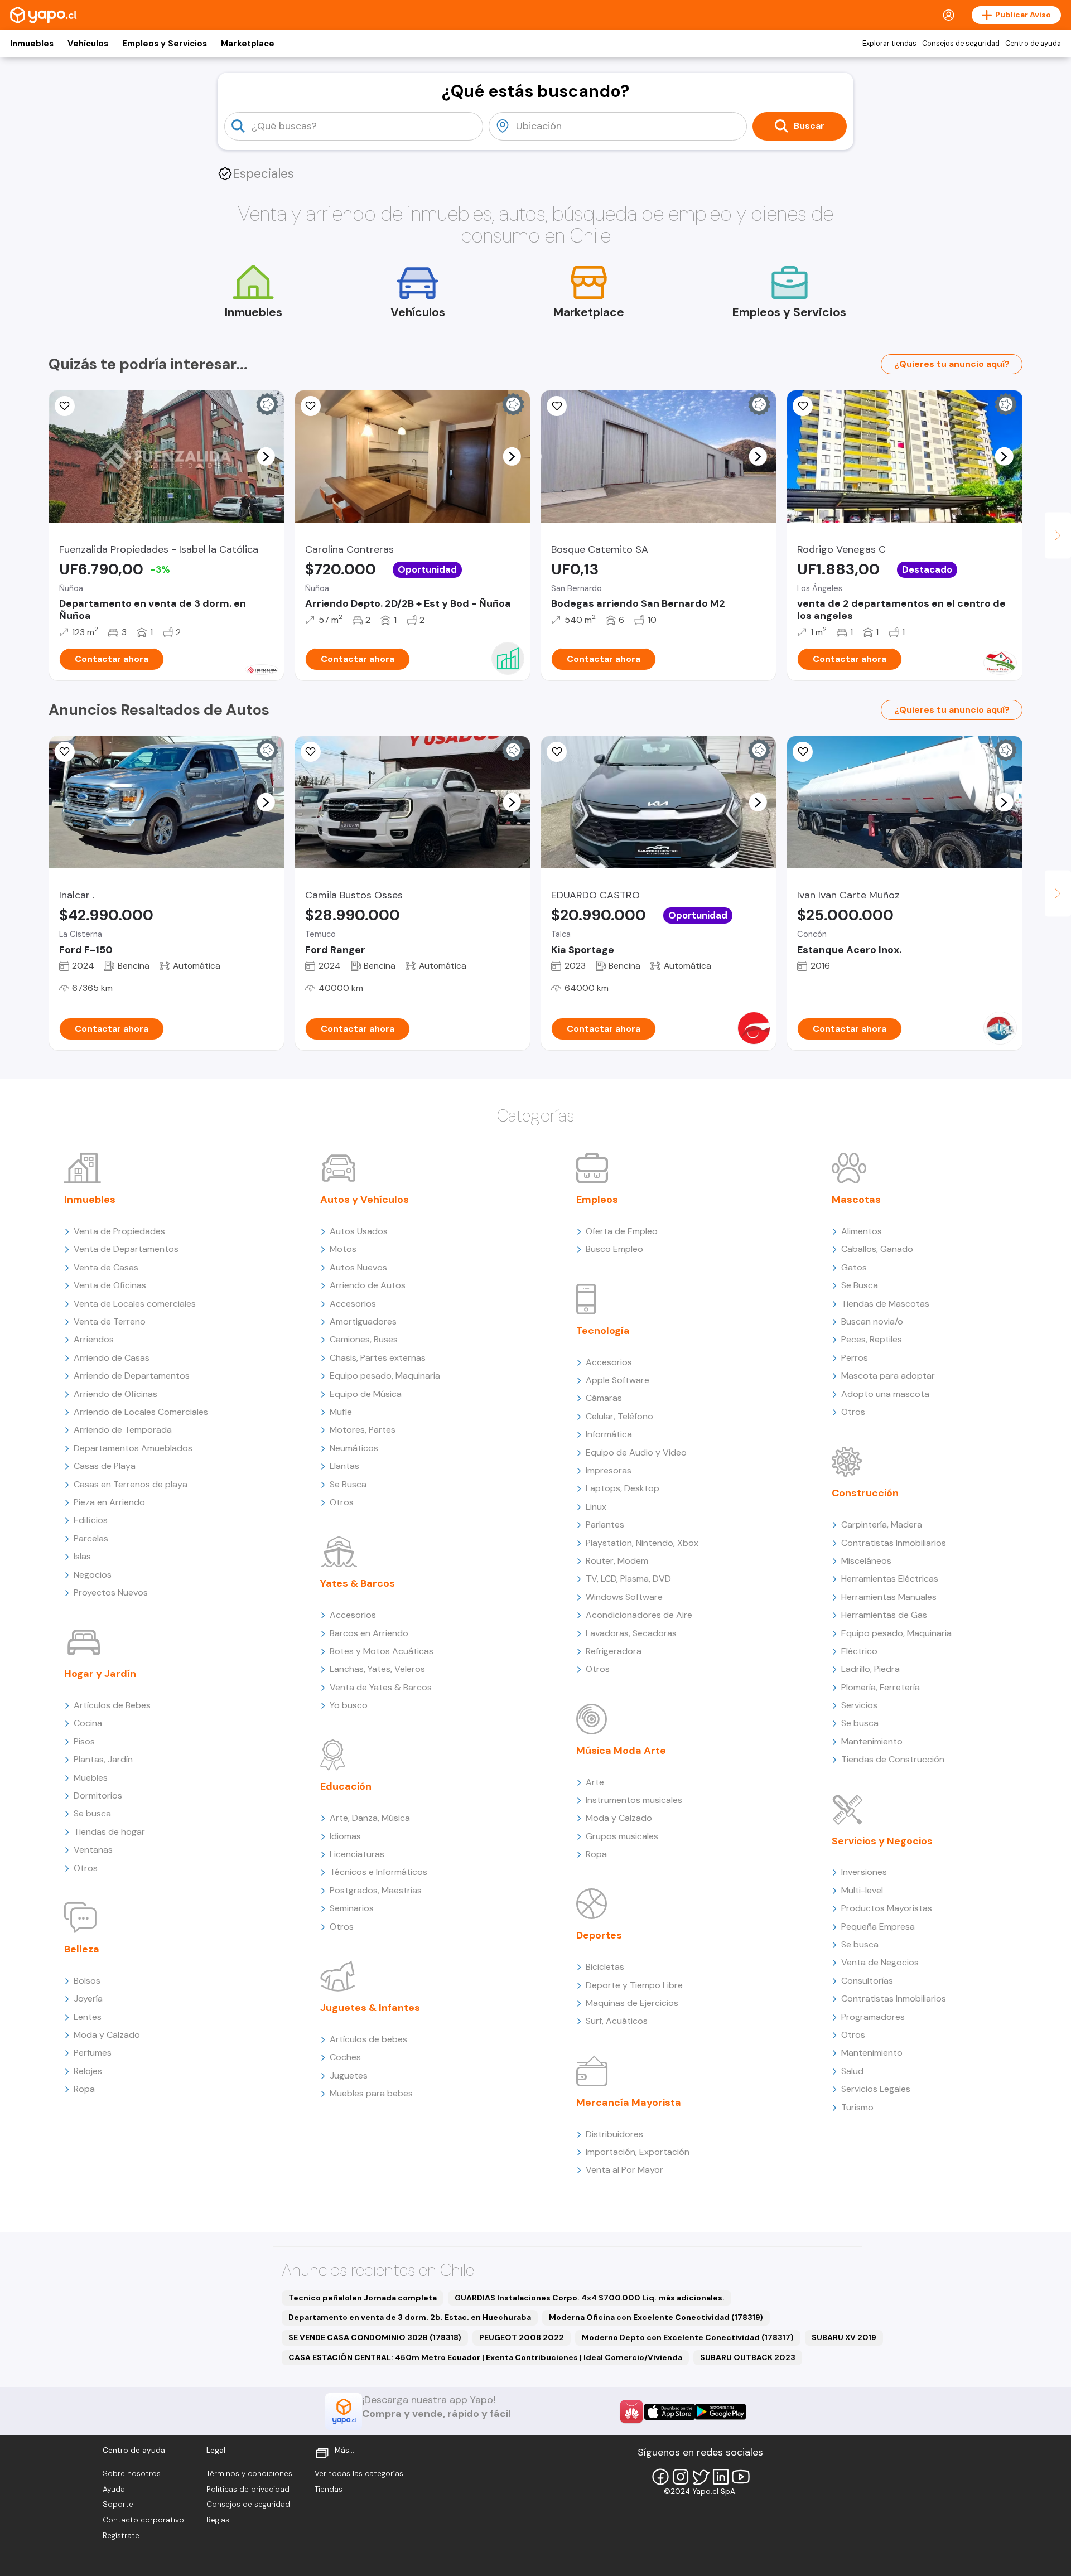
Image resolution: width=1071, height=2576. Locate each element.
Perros (855, 1358)
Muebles (91, 1778)
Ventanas (93, 1850)
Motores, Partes (363, 1430)
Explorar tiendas (889, 44)
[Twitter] (701, 2477)
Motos (343, 1249)
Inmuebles (32, 44)
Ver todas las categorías (359, 2474)
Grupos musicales (622, 1836)
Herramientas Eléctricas (890, 1579)
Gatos (854, 1267)
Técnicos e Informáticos (378, 1872)
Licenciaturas (357, 1854)
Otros (86, 1868)
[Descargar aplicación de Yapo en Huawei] (631, 2411)
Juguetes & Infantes (370, 2008)
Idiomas (345, 1836)
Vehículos (88, 44)
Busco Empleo (614, 1249)
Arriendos (94, 1339)
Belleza (82, 1949)
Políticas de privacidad (248, 2489)
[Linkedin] (721, 2477)
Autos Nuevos (358, 1267)
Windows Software (624, 1597)
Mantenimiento (872, 1741)
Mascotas (856, 1200)
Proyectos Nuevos (111, 1593)
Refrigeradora (614, 1651)
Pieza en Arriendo (109, 1502)
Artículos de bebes (368, 2039)
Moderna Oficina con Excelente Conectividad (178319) (656, 2317)
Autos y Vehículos (365, 1200)
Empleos (597, 1200)
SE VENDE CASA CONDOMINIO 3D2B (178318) (375, 2337)
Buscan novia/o (872, 1321)
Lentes (88, 2017)
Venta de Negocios (880, 1962)
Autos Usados (359, 1231)
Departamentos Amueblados (133, 1448)
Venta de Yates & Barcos (381, 1687)
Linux (596, 1507)
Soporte (118, 2504)
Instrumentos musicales (634, 1800)
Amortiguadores (363, 1321)
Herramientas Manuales (889, 1597)
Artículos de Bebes (112, 1705)
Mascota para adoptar (888, 1376)
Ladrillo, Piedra (870, 1669)
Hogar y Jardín (100, 1674)
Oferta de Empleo (622, 1231)
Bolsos (87, 1981)
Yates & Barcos (358, 1583)
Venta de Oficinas (110, 1285)
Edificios (91, 1520)
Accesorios (353, 1304)
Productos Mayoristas (887, 1908)
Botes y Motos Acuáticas (382, 1651)
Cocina (88, 1723)
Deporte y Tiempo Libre (634, 1985)
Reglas (218, 2520)
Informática (609, 1434)
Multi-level (862, 1890)
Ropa (84, 2089)
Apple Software (617, 1380)
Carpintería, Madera (882, 1524)
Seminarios (352, 1908)
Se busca (92, 1813)
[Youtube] (741, 2477)
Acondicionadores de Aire (639, 1615)
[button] (266, 456)
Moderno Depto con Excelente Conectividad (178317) (688, 2337)
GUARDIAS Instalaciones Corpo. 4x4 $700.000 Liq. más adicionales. (590, 2298)
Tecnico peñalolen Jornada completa (363, 2298)
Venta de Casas (106, 1267)
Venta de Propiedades (119, 1231)
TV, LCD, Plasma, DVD (628, 1579)
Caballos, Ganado (877, 1249)
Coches (345, 2057)
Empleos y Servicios (165, 44)
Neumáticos (354, 1448)
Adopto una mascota (885, 1394)
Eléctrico (859, 1651)
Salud (852, 2071)
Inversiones (864, 1872)
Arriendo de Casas (112, 1358)
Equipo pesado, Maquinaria (385, 1376)
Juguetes (349, 2075)
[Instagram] (681, 2477)
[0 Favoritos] (65, 406)
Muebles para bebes (371, 2093)
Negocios (93, 1575)
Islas (82, 1556)
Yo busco (349, 1705)
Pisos (84, 1741)
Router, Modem (617, 1561)
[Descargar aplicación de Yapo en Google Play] (720, 2412)
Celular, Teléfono (619, 1416)
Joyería (88, 1999)
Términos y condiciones (249, 2474)
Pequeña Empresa (878, 1927)
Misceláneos (866, 1561)
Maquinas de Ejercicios (632, 2003)
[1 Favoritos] (557, 752)
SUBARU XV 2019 (844, 2337)
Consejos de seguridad (961, 44)
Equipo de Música (366, 1394)
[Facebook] (660, 2477)
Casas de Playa (105, 1466)
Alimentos (862, 1231)
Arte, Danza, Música (370, 1818)
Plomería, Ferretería (881, 1687)
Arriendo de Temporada (123, 1430)
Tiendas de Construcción (893, 1759)
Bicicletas (605, 1967)
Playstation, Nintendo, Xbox (642, 1543)
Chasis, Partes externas (378, 1358)
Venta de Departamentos (126, 1249)
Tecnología (603, 1331)
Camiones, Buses (364, 1339)
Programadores (873, 2017)
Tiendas (329, 2489)
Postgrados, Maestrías (376, 1890)
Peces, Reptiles (872, 1339)
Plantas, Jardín (103, 1759)
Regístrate (121, 2536)
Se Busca (348, 1484)
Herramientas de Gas (884, 1615)
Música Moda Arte (621, 1751)
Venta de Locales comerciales (135, 1304)
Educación (346, 1786)
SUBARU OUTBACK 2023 (748, 2357)
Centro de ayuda (1033, 44)
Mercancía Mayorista (629, 2103)
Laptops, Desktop (623, 1488)
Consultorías (867, 1981)
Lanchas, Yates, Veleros (377, 1669)
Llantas (344, 1466)
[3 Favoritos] (311, 406)
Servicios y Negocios (882, 1841)
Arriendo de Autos (368, 1285)
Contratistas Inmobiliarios (894, 1543)
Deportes (599, 1935)
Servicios (859, 1705)
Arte (595, 1782)
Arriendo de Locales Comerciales (141, 1412)
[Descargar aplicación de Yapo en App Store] (670, 2412)
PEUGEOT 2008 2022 (522, 2337)
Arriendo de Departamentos (132, 1376)
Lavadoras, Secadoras (631, 1633)
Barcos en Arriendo (369, 1633)
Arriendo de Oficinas (115, 1394)
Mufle (341, 1412)
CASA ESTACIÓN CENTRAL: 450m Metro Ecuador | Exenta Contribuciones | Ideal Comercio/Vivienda (485, 2357)
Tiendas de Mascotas (885, 1304)
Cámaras (604, 1398)
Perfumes (93, 2053)
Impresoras (609, 1470)
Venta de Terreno (110, 1321)
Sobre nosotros (132, 2474)
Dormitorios (98, 1796)
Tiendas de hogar (109, 1832)
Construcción (865, 1493)
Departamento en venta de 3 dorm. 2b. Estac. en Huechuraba (410, 2317)
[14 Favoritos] (557, 406)
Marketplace (248, 44)
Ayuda (114, 2489)
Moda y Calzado (107, 2035)
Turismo (857, 2107)
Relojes (88, 2071)
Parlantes (605, 1524)
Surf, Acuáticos (617, 2021)
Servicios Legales (876, 2089)
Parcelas (91, 1538)
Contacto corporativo (143, 2520)
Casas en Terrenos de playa (131, 1484)
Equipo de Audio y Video (636, 1453)
